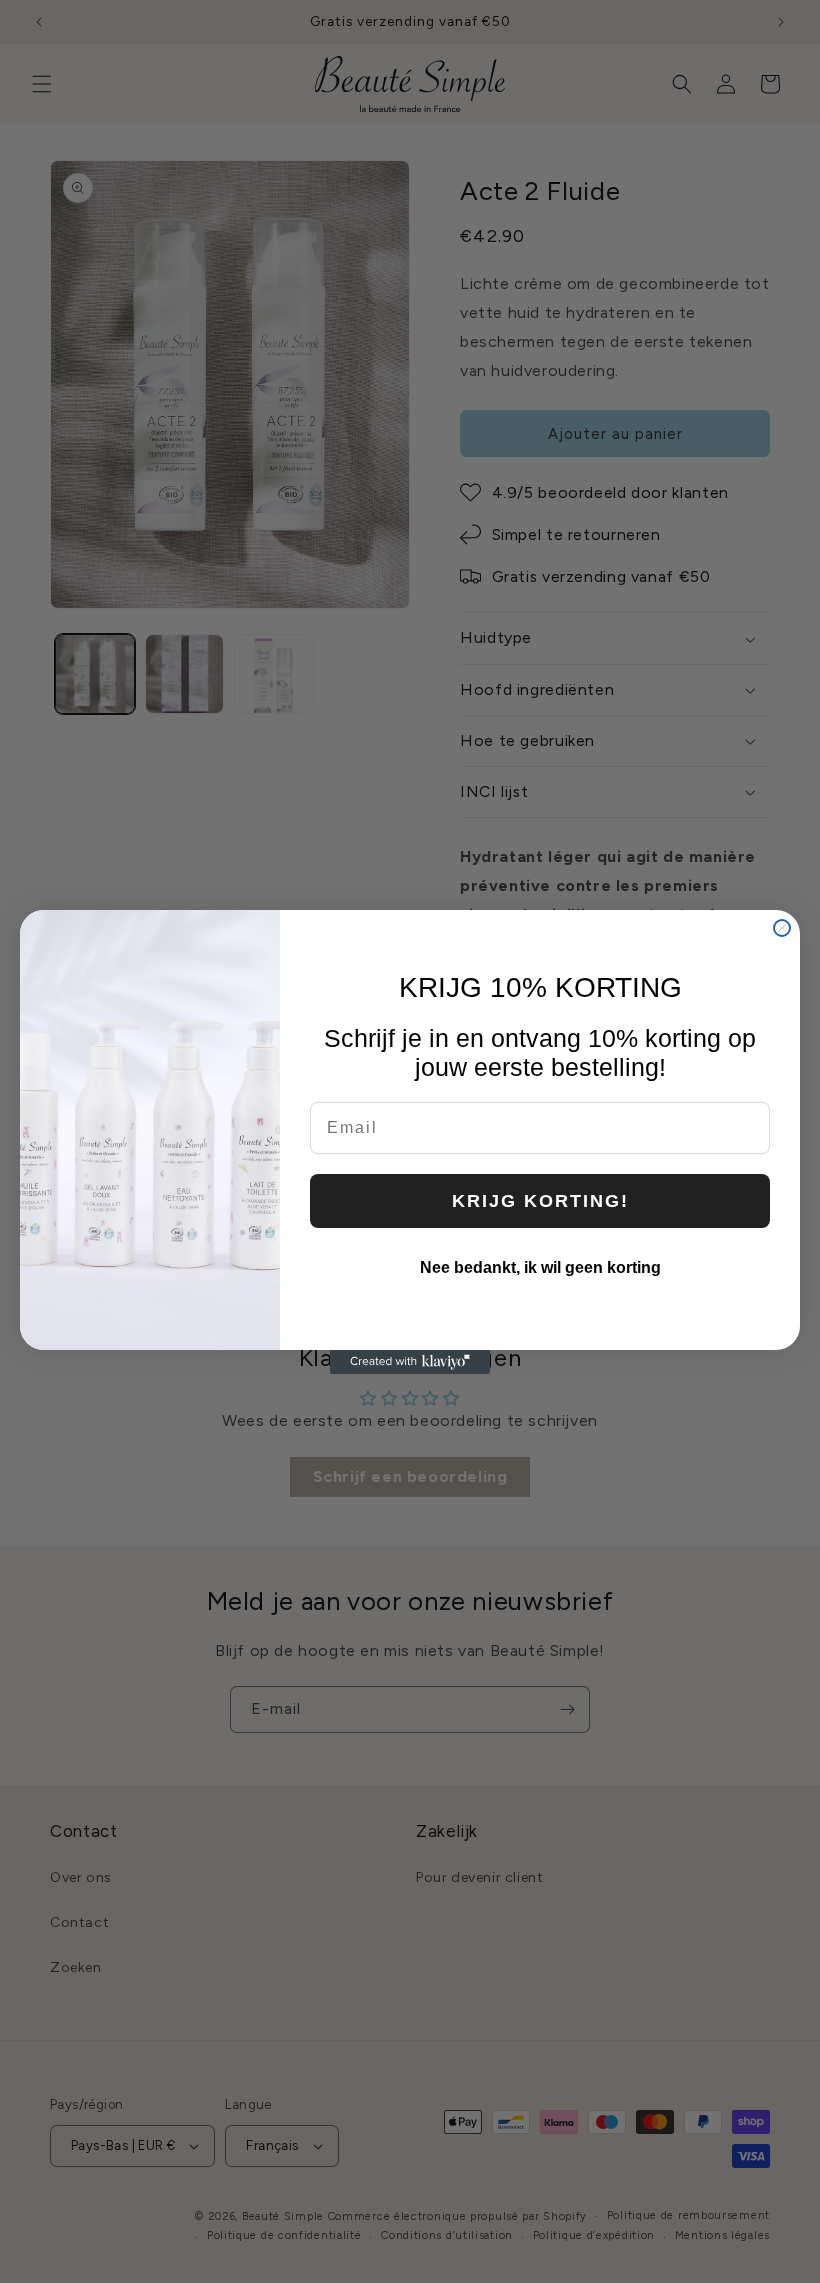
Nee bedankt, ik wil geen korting (540, 1267)
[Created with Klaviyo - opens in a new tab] (410, 1362)
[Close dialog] (782, 928)
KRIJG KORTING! (540, 1201)
